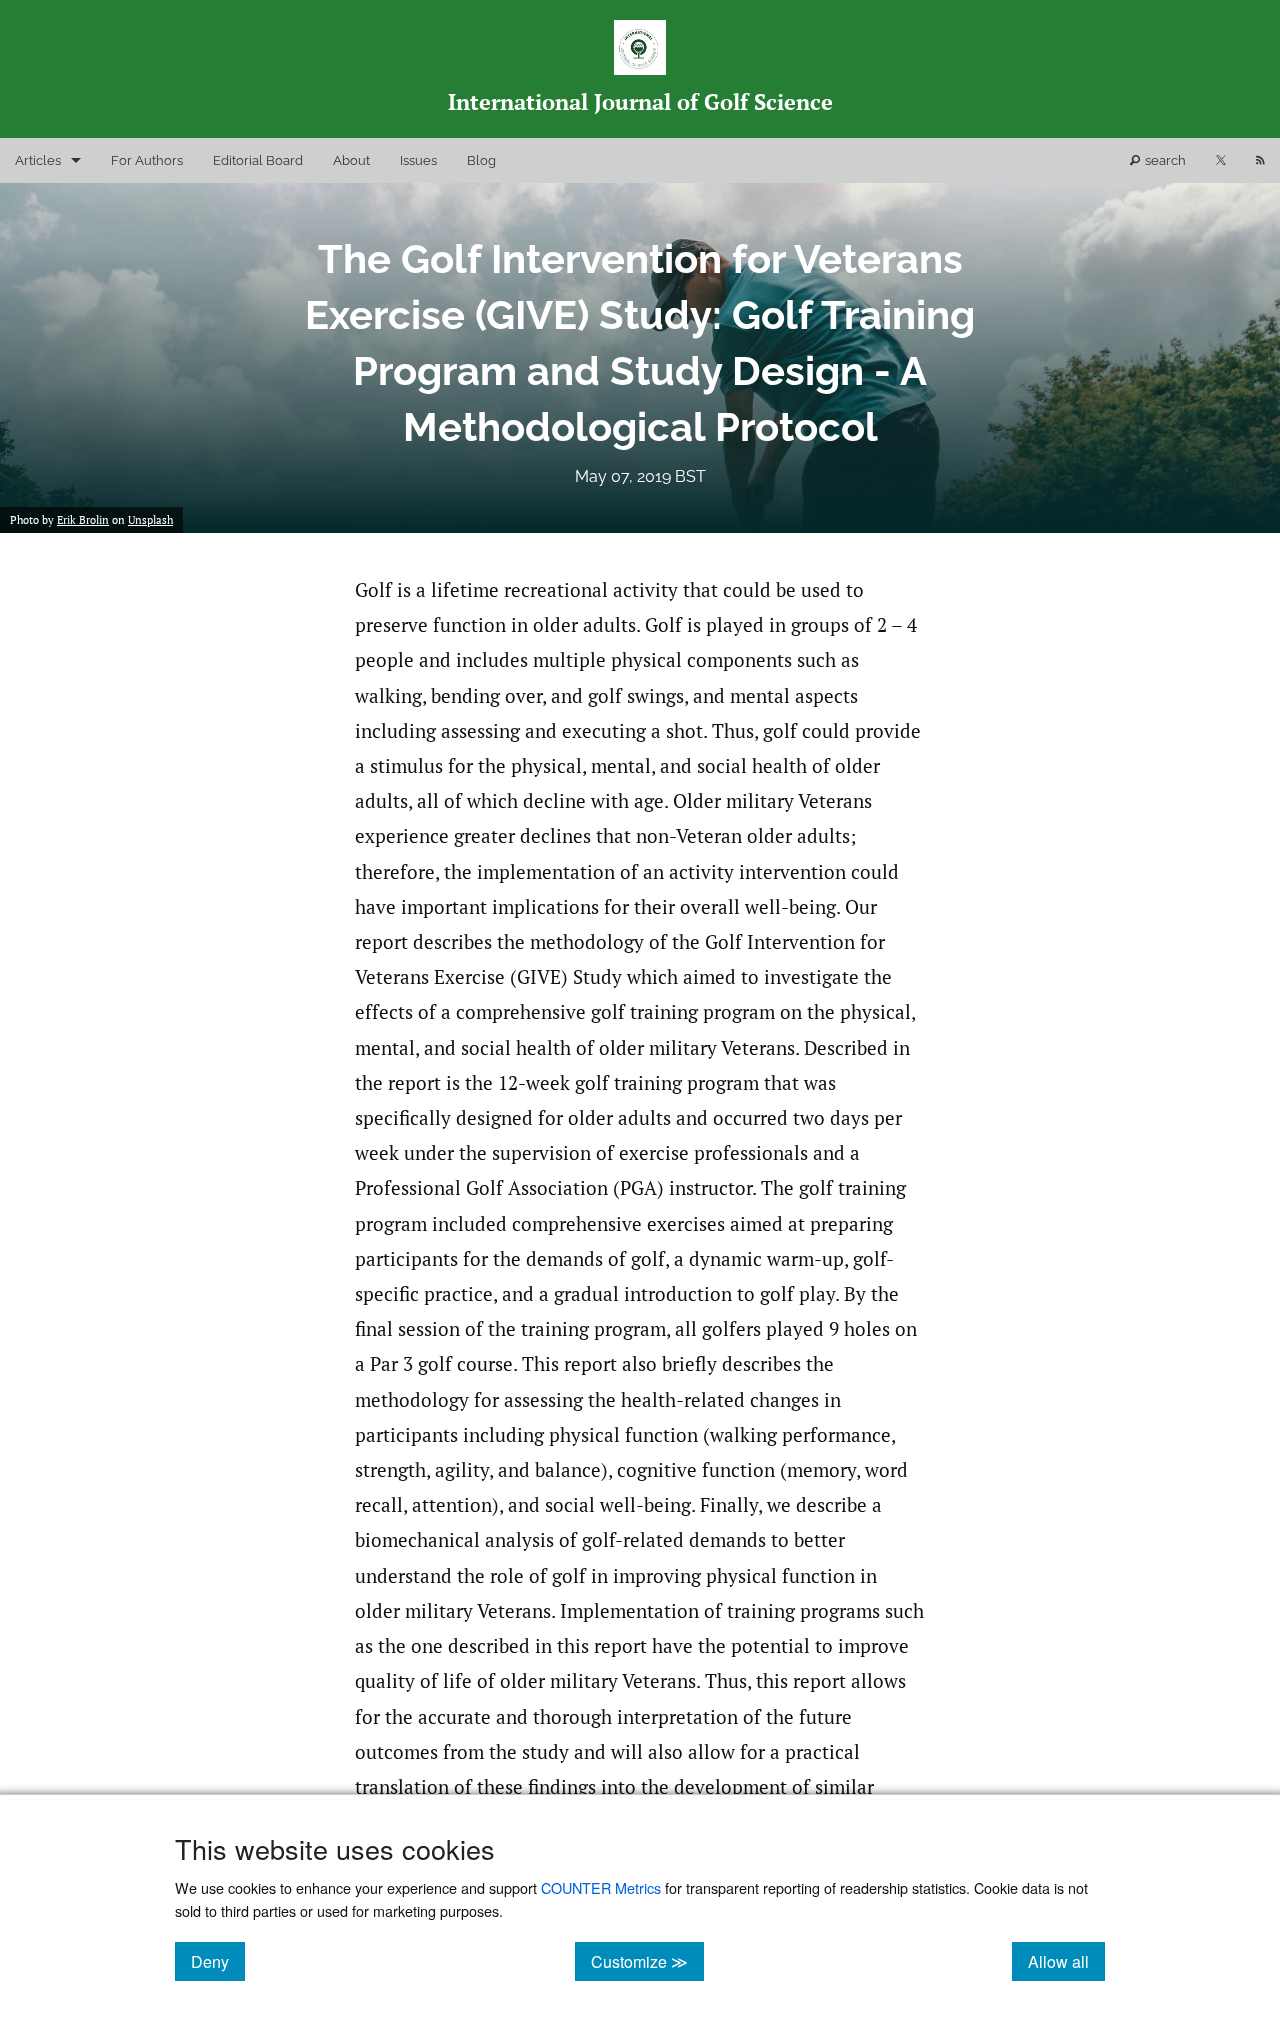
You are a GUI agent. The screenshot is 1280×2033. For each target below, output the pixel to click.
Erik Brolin (83, 520)
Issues (418, 160)
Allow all (1066, 1961)
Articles (38, 160)
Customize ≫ (647, 1961)
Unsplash (150, 520)
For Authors (147, 160)
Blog (481, 160)
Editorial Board (258, 160)
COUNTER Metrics (601, 1887)
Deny (218, 1961)
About (351, 160)
